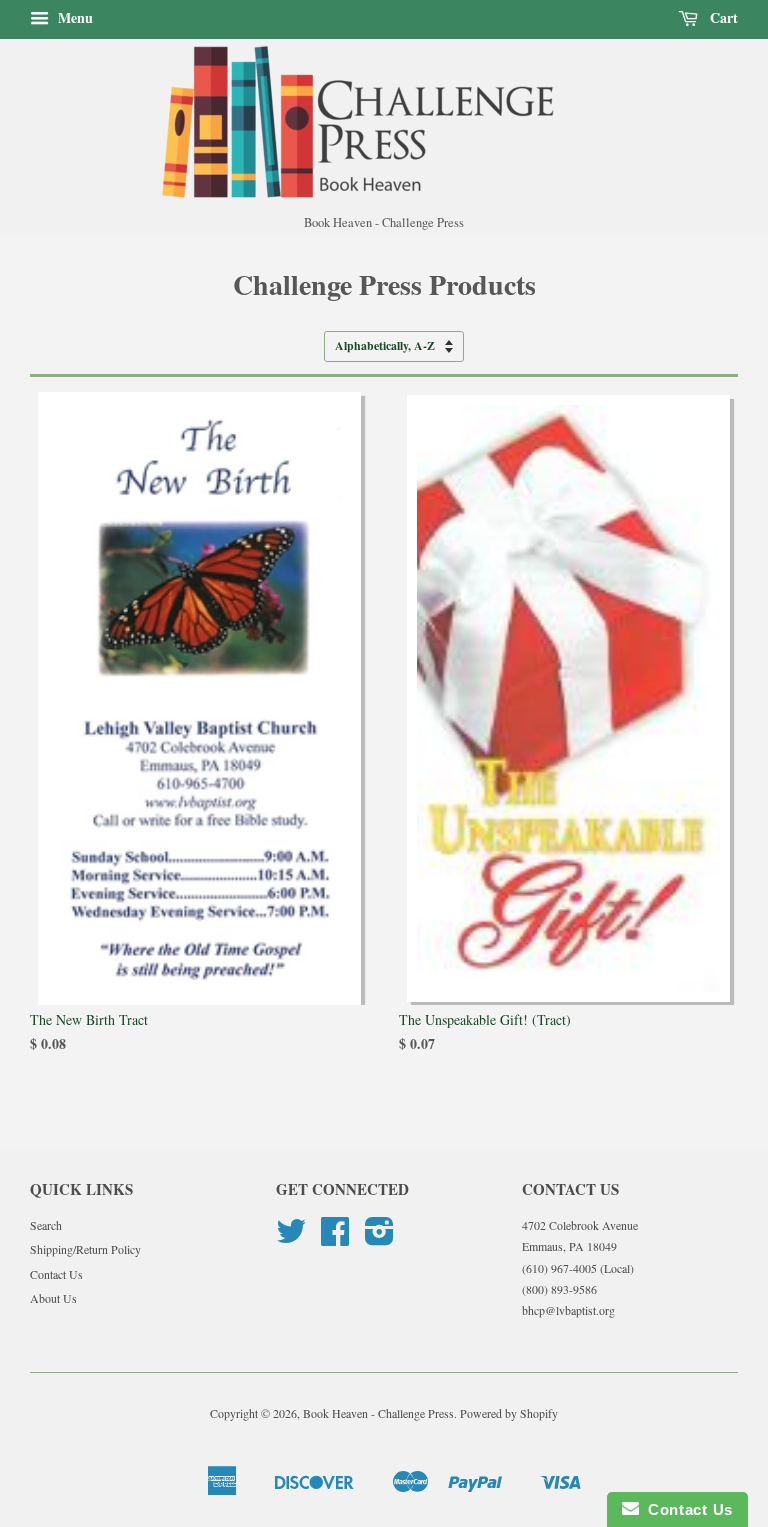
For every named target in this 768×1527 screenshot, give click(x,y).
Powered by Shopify (509, 1413)
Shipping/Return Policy (85, 1249)
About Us (53, 1298)
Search (46, 1225)
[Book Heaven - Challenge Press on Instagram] (379, 1238)
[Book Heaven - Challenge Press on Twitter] (291, 1238)
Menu (73, 17)
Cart (722, 17)
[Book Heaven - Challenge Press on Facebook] (335, 1238)
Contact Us (56, 1274)
